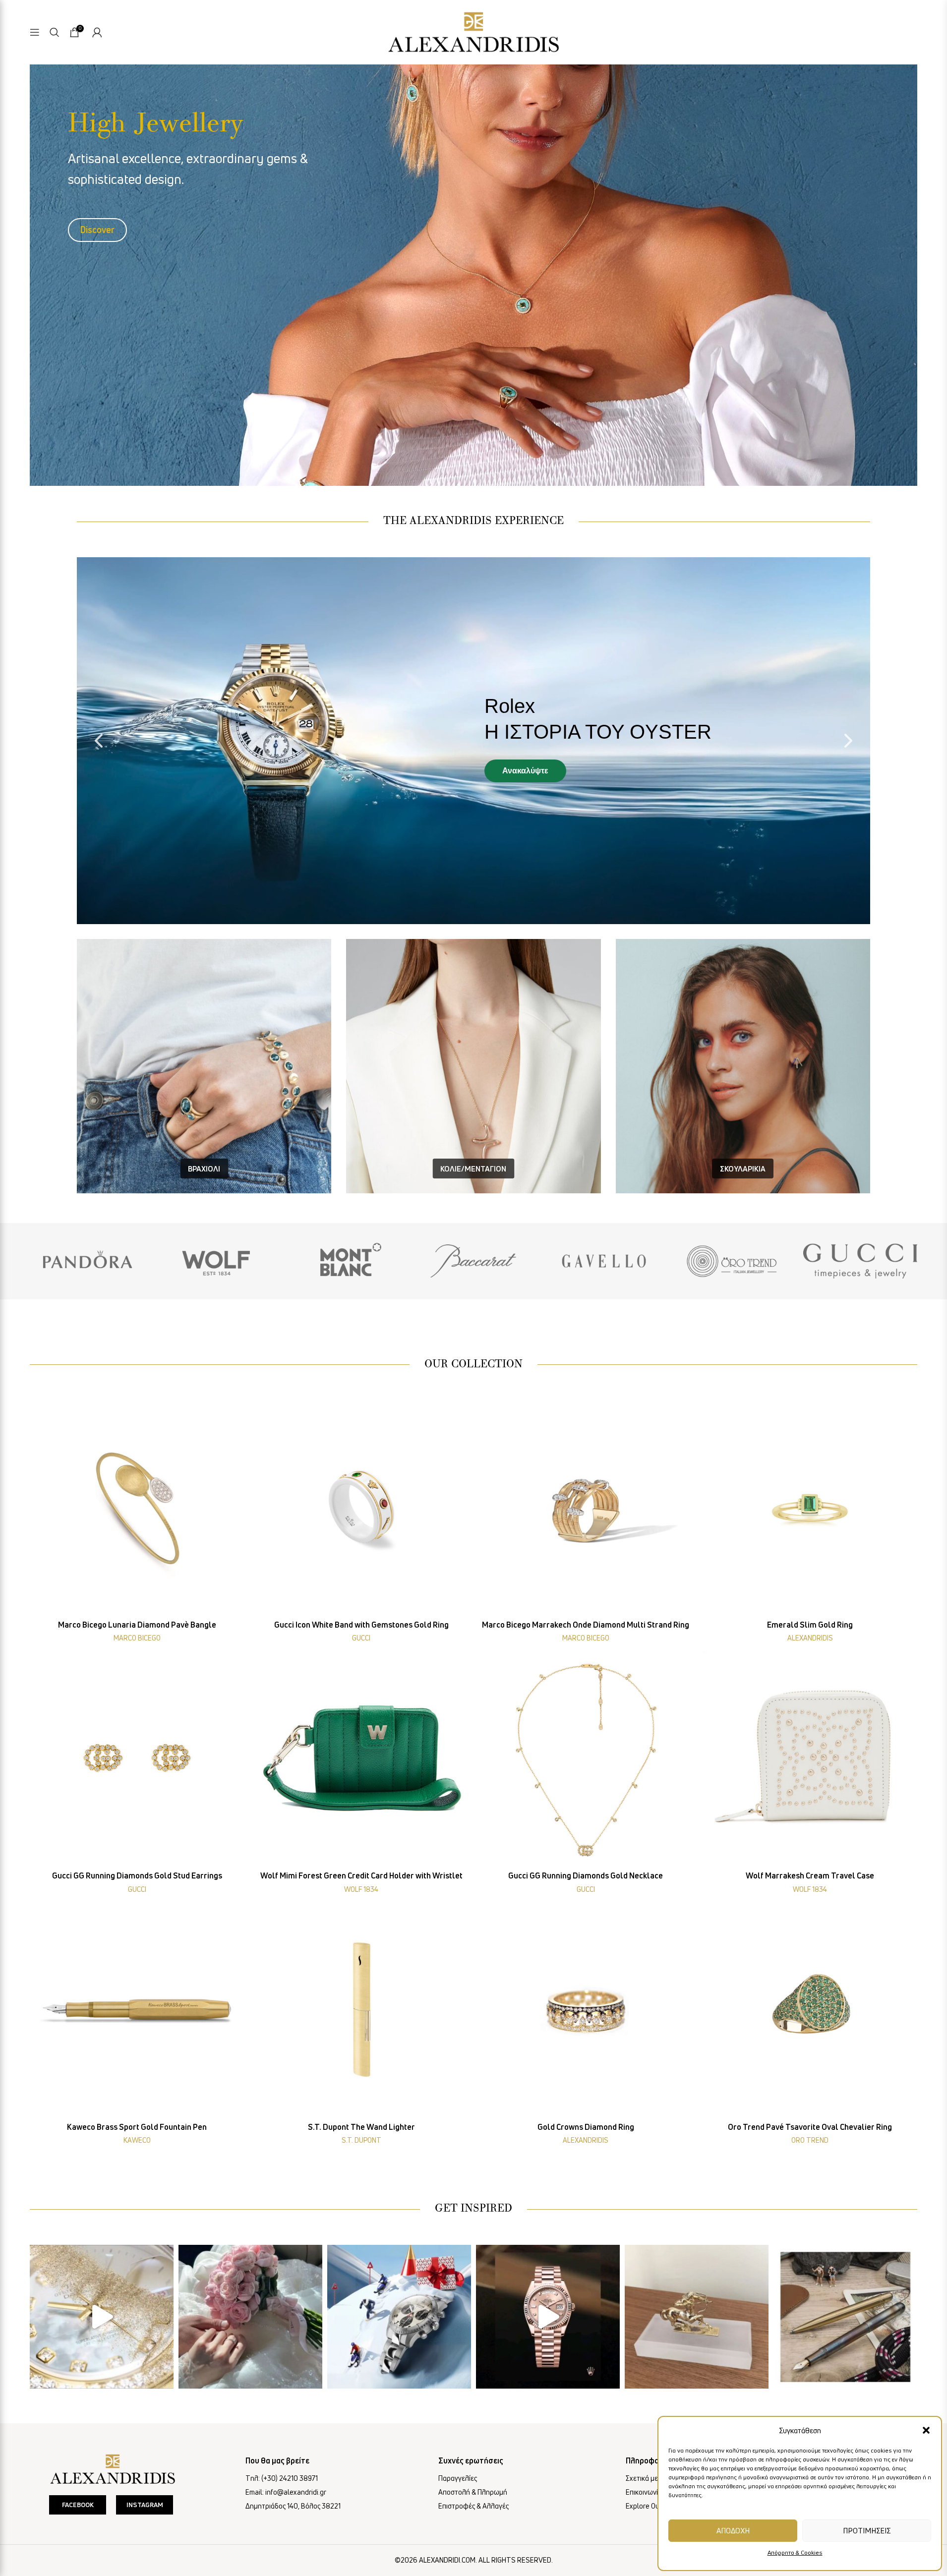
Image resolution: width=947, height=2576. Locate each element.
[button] (926, 2430)
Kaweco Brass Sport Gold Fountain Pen (137, 2127)
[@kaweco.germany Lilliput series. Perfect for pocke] (845, 2317)
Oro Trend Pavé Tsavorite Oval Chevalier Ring (810, 2127)
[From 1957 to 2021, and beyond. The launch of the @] (102, 2317)
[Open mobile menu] (35, 32)
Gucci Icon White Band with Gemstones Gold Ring (361, 1625)
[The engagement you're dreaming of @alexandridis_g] (250, 2317)
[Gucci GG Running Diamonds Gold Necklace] (586, 1759)
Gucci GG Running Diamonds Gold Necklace (586, 1875)
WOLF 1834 (361, 1889)
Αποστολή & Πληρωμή (473, 2492)
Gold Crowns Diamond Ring (586, 2127)
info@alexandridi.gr (296, 2492)
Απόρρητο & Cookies (795, 2552)
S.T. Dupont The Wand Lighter (361, 2127)
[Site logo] (473, 30)
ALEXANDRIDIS (810, 1638)
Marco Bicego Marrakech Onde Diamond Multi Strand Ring (586, 1625)
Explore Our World (654, 2506)
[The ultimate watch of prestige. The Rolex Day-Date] (548, 2317)
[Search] (55, 32)
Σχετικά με (642, 2478)
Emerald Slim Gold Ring (810, 1625)
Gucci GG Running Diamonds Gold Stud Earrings (137, 1875)
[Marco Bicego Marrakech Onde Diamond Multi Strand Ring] (586, 1508)
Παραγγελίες (458, 2478)
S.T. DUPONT (361, 2140)
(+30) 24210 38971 (290, 2478)
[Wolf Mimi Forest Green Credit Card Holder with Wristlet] (362, 1759)
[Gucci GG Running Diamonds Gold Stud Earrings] (137, 1759)
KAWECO (137, 2140)
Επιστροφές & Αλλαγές (473, 2506)
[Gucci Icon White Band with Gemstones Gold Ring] (362, 1508)
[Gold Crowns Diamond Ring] (586, 2010)
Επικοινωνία (644, 2492)
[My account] (97, 32)
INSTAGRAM (145, 2505)
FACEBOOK (78, 2505)
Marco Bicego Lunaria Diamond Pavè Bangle (137, 1625)
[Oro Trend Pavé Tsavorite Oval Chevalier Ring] (810, 2010)
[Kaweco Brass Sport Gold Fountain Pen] (137, 2010)
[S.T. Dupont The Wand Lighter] (362, 2010)
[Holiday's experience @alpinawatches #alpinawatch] (399, 2317)
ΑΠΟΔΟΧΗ (733, 2530)
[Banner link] (87, 1261)
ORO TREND (810, 2140)
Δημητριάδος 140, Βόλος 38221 (293, 2506)
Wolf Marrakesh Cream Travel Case (810, 1875)
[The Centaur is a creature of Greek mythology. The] (697, 2317)
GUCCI (361, 1638)
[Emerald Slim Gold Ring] (810, 1508)
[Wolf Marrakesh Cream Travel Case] (810, 1759)
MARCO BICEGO (137, 1638)
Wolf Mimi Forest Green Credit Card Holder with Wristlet (361, 1875)
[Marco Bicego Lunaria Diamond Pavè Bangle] (137, 1508)
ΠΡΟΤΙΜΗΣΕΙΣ (867, 2530)
